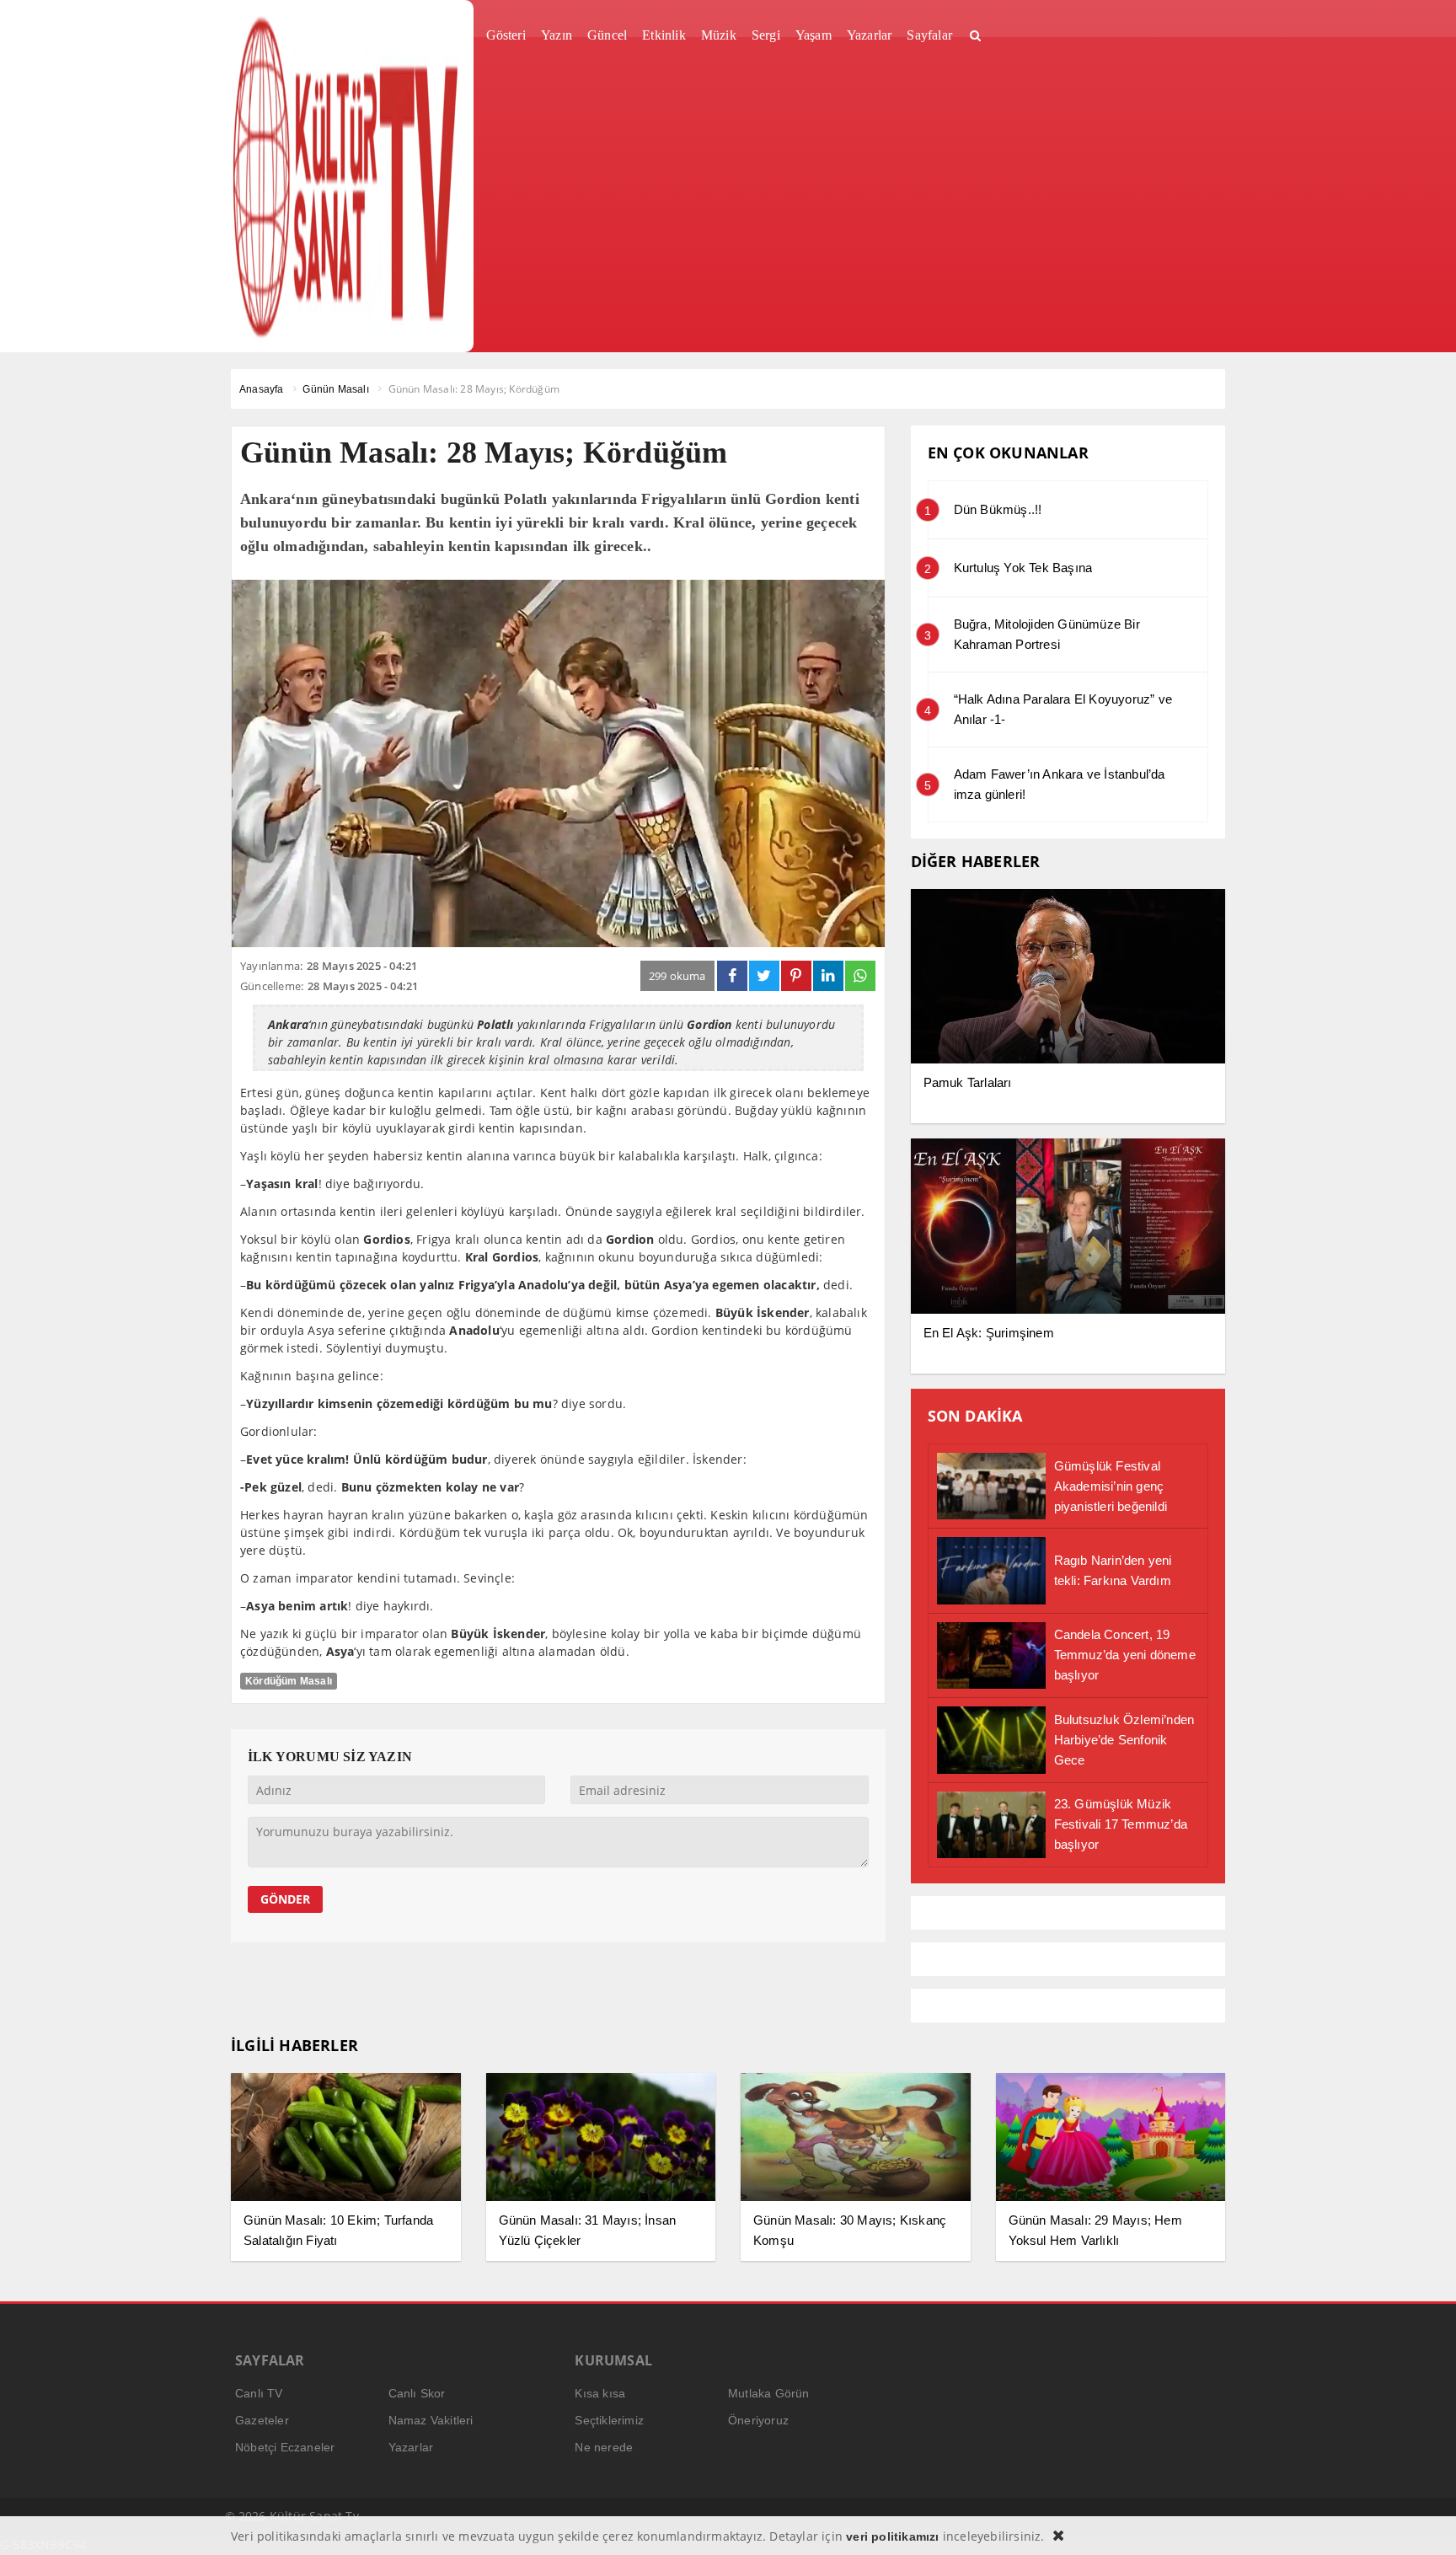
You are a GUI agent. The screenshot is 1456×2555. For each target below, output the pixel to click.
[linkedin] (828, 976)
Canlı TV (259, 2393)
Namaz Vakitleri (431, 2420)
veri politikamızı (892, 2536)
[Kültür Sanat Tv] (346, 176)
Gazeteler (262, 2420)
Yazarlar (411, 2447)
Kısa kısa (600, 2393)
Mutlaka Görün (769, 2393)
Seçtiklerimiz (609, 2420)
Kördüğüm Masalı (289, 1681)
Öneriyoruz (758, 2420)
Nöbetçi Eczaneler (285, 2447)
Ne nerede (604, 2447)
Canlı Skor (417, 2393)
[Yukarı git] (1422, 2521)
